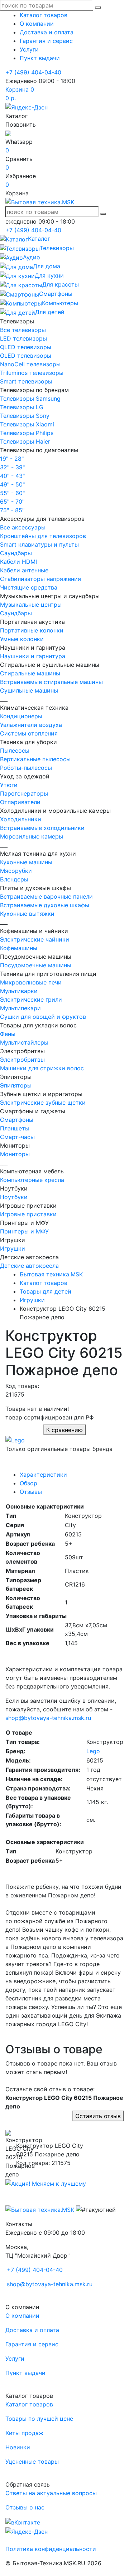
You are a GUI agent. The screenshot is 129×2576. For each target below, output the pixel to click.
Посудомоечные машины (36, 965)
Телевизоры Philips (27, 433)
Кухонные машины (26, 862)
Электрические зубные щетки (43, 1103)
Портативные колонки (32, 630)
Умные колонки (22, 639)
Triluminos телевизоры (32, 373)
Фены (8, 1034)
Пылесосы (15, 751)
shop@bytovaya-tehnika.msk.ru (48, 1718)
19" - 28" (12, 459)
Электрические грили (31, 999)
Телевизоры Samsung (30, 399)
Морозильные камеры (32, 836)
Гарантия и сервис (46, 41)
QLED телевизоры (26, 347)
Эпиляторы (16, 1085)
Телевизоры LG (22, 407)
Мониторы (15, 1154)
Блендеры (14, 879)
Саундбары (16, 553)
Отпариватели (20, 802)
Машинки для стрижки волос (42, 1068)
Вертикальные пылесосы (35, 759)
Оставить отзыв (98, 2116)
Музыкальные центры (31, 605)
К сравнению (64, 1430)
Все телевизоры (23, 330)
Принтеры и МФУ (24, 1231)
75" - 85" (12, 510)
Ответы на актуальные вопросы (51, 2493)
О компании (37, 24)
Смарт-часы (17, 1137)
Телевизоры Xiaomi (27, 424)
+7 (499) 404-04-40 (33, 72)
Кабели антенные (24, 570)
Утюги (9, 785)
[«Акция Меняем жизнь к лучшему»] (46, 2183)
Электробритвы (22, 1060)
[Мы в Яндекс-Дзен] (27, 107)
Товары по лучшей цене (39, 2419)
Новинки (18, 2447)
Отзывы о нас (25, 2507)
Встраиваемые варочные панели (46, 896)
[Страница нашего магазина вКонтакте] (23, 2522)
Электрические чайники (35, 939)
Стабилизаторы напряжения (40, 579)
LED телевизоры (23, 338)
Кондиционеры (21, 716)
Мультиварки (19, 991)
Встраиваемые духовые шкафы (45, 905)
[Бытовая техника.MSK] (40, 2209)
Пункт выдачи (40, 58)
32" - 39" (12, 467)
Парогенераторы (24, 793)
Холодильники (21, 819)
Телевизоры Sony (25, 416)
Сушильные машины (29, 690)
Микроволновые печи (31, 982)
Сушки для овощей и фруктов (43, 1017)
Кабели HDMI (18, 562)
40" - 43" (12, 476)
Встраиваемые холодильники (42, 828)
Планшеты (15, 1128)
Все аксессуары (23, 527)
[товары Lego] (15, 1439)
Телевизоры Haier (25, 441)
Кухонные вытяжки (27, 914)
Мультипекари (20, 1008)
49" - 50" (12, 484)
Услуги (29, 49)
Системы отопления (29, 733)
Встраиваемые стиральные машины (51, 682)
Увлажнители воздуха (31, 725)
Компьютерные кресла (32, 1180)
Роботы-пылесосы (26, 768)
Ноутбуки (14, 1197)
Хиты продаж (24, 2433)
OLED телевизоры (26, 356)
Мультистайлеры (24, 1042)
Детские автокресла (29, 1266)
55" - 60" (12, 493)
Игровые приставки (28, 1214)
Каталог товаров (44, 15)
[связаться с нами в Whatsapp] (8, 133)
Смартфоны (17, 1120)
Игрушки (13, 1248)
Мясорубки (16, 871)
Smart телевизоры (26, 381)
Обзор (28, 1483)
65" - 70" (12, 502)
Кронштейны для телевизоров (43, 536)
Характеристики (43, 1475)
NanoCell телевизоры (30, 364)
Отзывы (31, 1492)
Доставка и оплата (47, 32)
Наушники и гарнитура (33, 656)
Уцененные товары (32, 2462)
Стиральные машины (30, 673)
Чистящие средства (29, 587)
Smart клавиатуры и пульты (39, 544)
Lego (93, 1751)
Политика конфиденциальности (51, 2549)
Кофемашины (19, 948)
